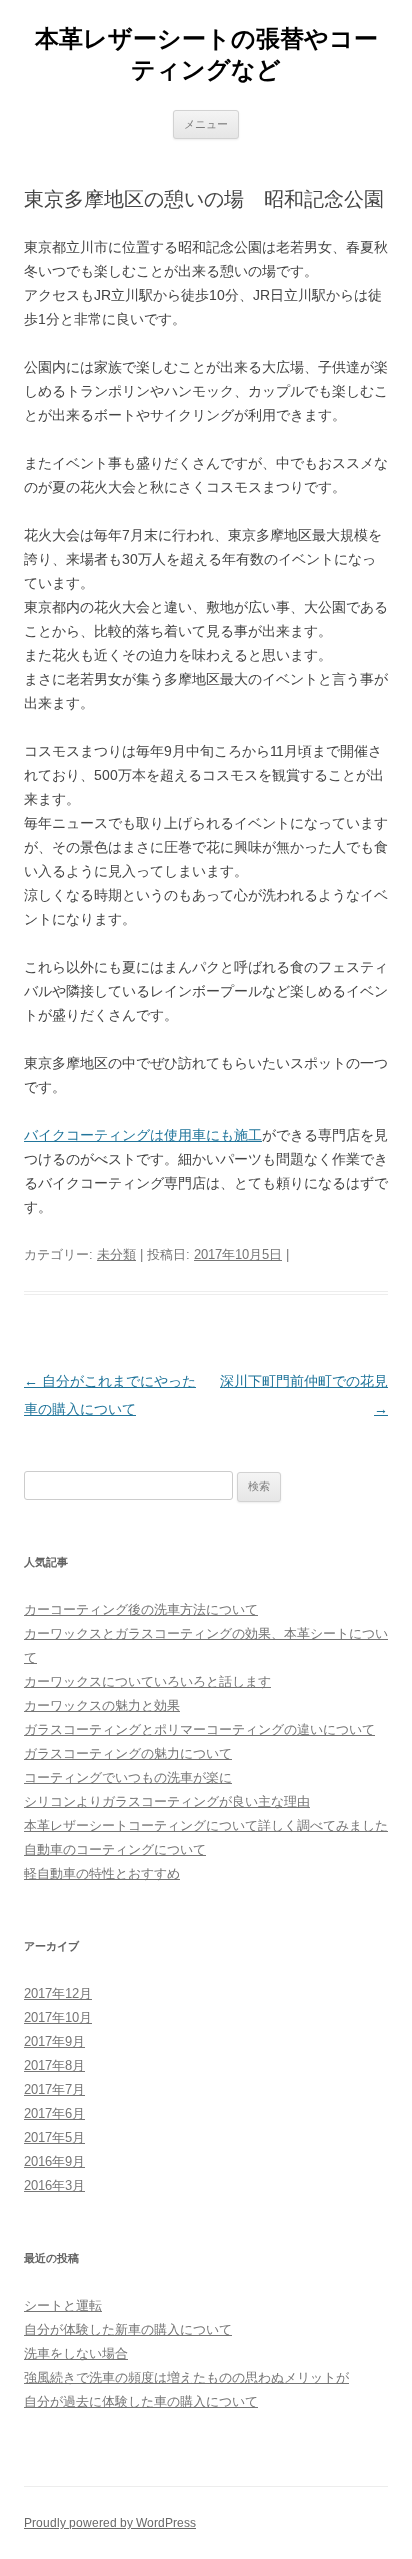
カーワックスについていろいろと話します (147, 1681)
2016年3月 (54, 2185)
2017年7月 (54, 2089)
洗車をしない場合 (76, 2353)
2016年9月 (54, 2161)
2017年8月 (54, 2065)
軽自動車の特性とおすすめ (102, 1873)
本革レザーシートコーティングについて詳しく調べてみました (206, 1825)
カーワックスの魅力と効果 (102, 1705)
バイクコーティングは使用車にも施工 (143, 1135)
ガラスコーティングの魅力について (128, 1753)
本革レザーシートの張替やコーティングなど (206, 54)
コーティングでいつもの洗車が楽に (128, 1777)
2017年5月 (54, 2137)
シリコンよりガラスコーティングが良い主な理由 (167, 1801)
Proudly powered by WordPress (110, 2523)
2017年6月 (54, 2113)
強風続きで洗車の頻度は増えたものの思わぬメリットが (186, 2377)
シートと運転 (63, 2305)
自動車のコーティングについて (115, 1849)
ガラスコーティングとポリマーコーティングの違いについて (199, 1729)
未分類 (116, 1254)
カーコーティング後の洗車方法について (141, 1609)
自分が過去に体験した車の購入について (141, 2401)
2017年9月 (54, 2041)
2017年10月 (58, 2017)
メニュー (206, 124)
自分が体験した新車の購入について (128, 2329)
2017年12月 (58, 1993)
